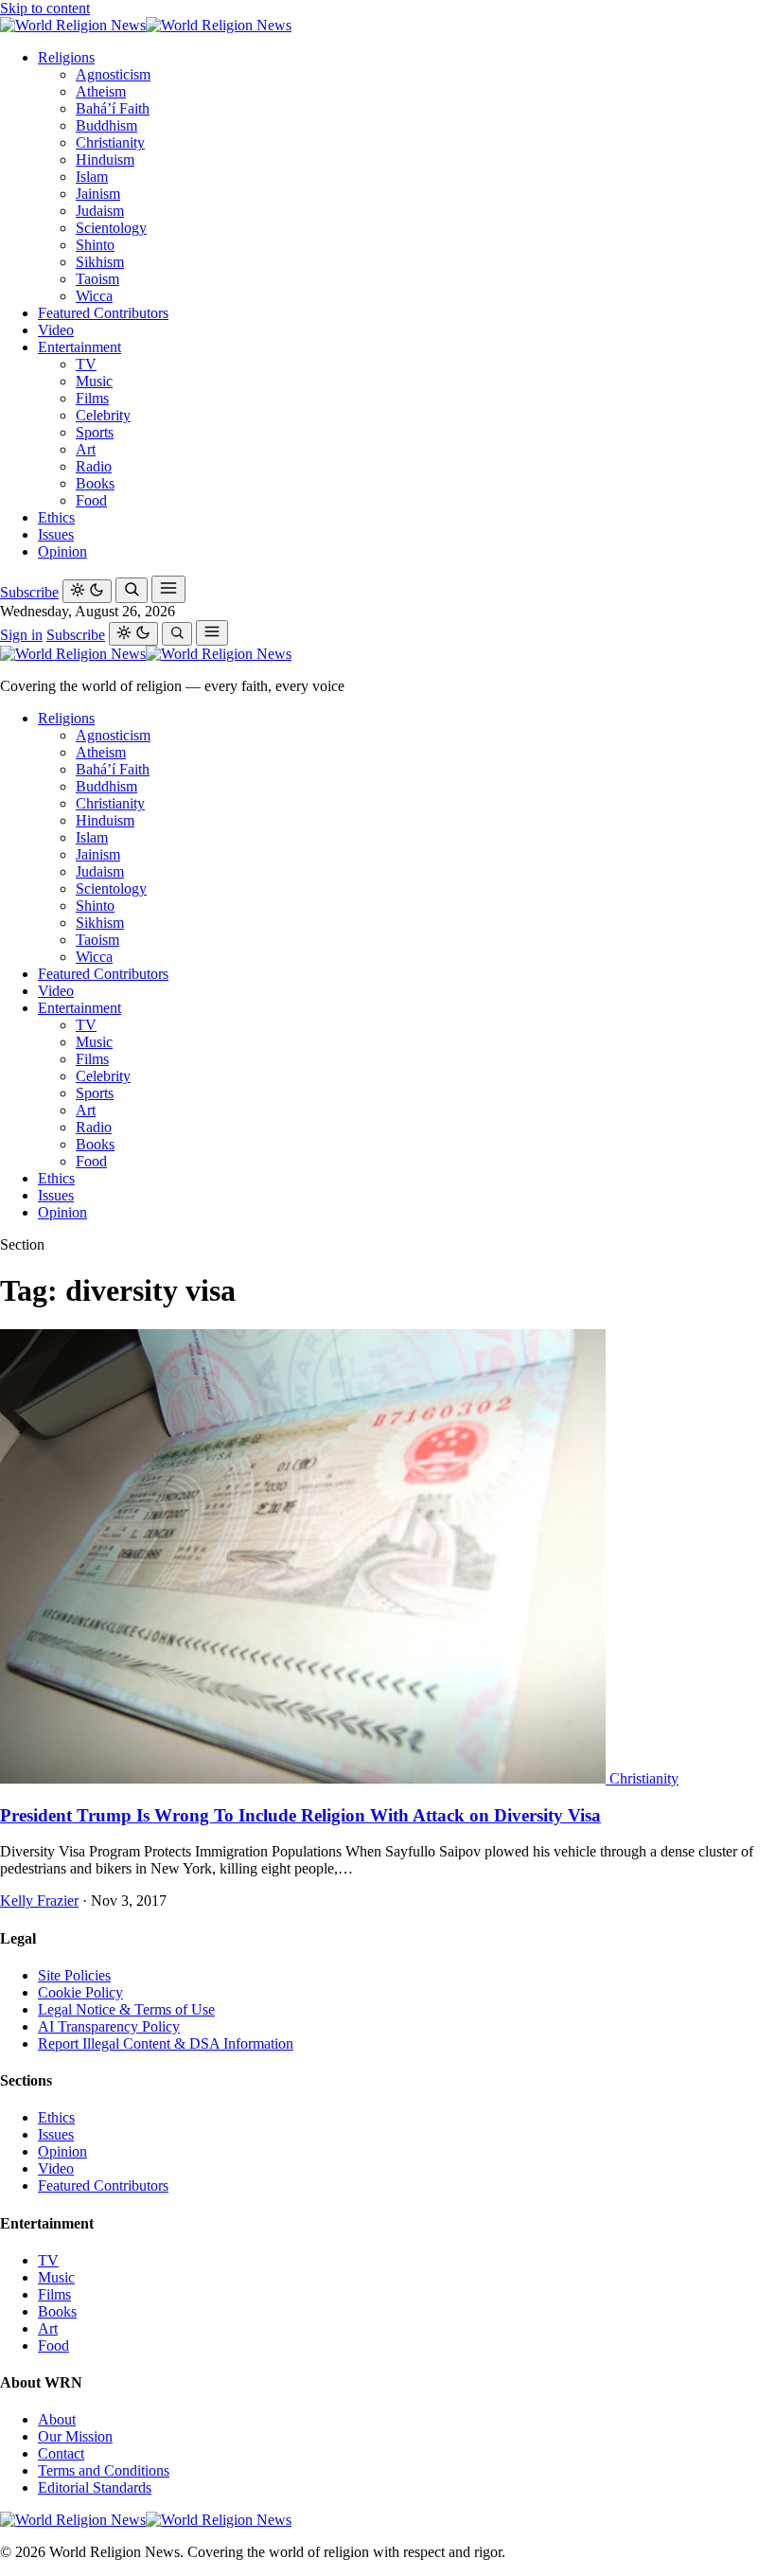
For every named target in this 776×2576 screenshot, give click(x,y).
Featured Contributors (103, 313)
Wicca (94, 296)
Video (56, 330)
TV (86, 364)
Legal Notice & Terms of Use (126, 2009)
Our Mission (75, 2436)
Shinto (95, 245)
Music (94, 381)
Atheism (101, 91)
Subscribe (29, 592)
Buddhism (106, 125)
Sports (95, 432)
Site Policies (74, 1975)
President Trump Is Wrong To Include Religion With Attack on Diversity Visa (300, 1815)
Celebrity (103, 415)
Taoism (97, 279)
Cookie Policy (80, 1992)
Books (95, 483)
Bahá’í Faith (113, 108)
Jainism (98, 194)
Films (92, 398)
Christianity (110, 142)
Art (86, 449)
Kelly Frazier (39, 1901)
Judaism (100, 211)
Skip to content (45, 8)
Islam (92, 177)
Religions (66, 57)
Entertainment (79, 347)
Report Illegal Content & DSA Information (166, 2043)
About (57, 2419)
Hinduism (105, 160)
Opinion (62, 551)
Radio (94, 466)
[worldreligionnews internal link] (146, 25)
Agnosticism (113, 74)
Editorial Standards (95, 2487)
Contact (61, 2453)
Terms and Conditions (104, 2470)
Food (91, 500)
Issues (56, 534)
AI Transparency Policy (109, 2026)
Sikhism (100, 262)
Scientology (111, 228)
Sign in (21, 635)
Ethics (56, 517)
